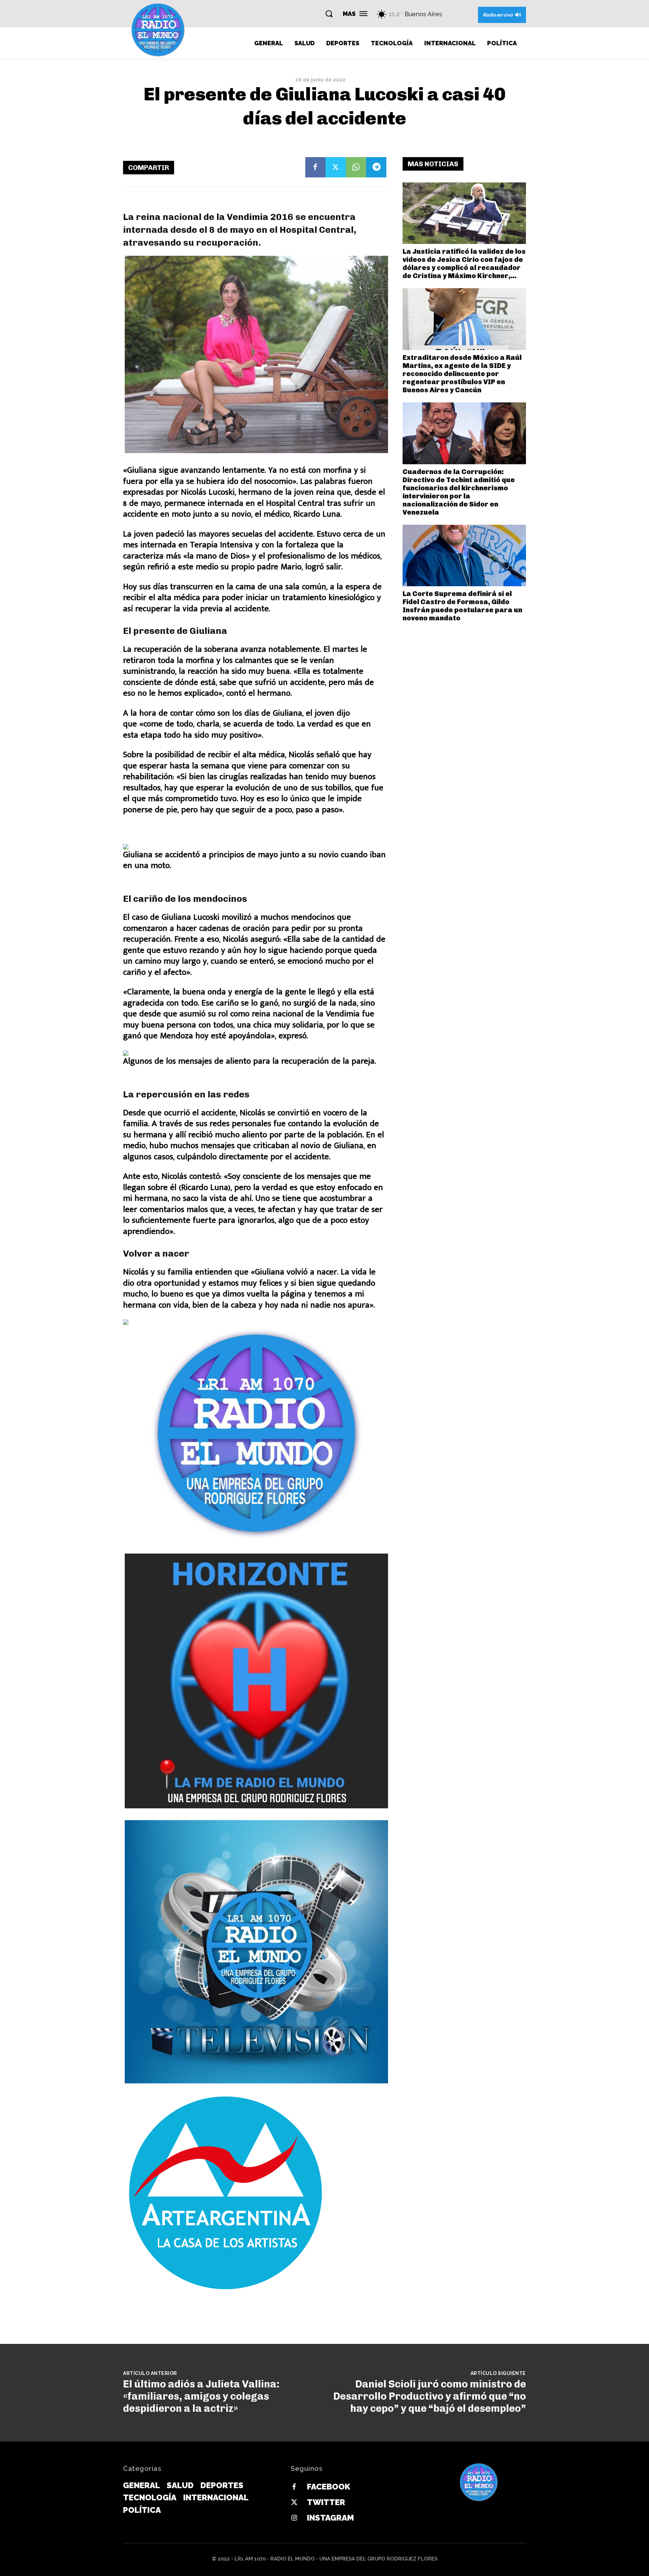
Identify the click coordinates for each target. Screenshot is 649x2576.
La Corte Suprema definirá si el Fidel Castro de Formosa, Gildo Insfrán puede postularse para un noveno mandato (462, 606)
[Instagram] (294, 2518)
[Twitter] (336, 167)
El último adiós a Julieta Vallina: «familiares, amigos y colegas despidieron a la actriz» (201, 2396)
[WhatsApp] (356, 167)
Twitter (326, 2502)
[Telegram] (376, 167)
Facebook (329, 2487)
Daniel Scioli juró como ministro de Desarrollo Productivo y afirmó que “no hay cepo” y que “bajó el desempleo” (430, 2396)
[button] (329, 14)
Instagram (330, 2518)
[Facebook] (315, 167)
